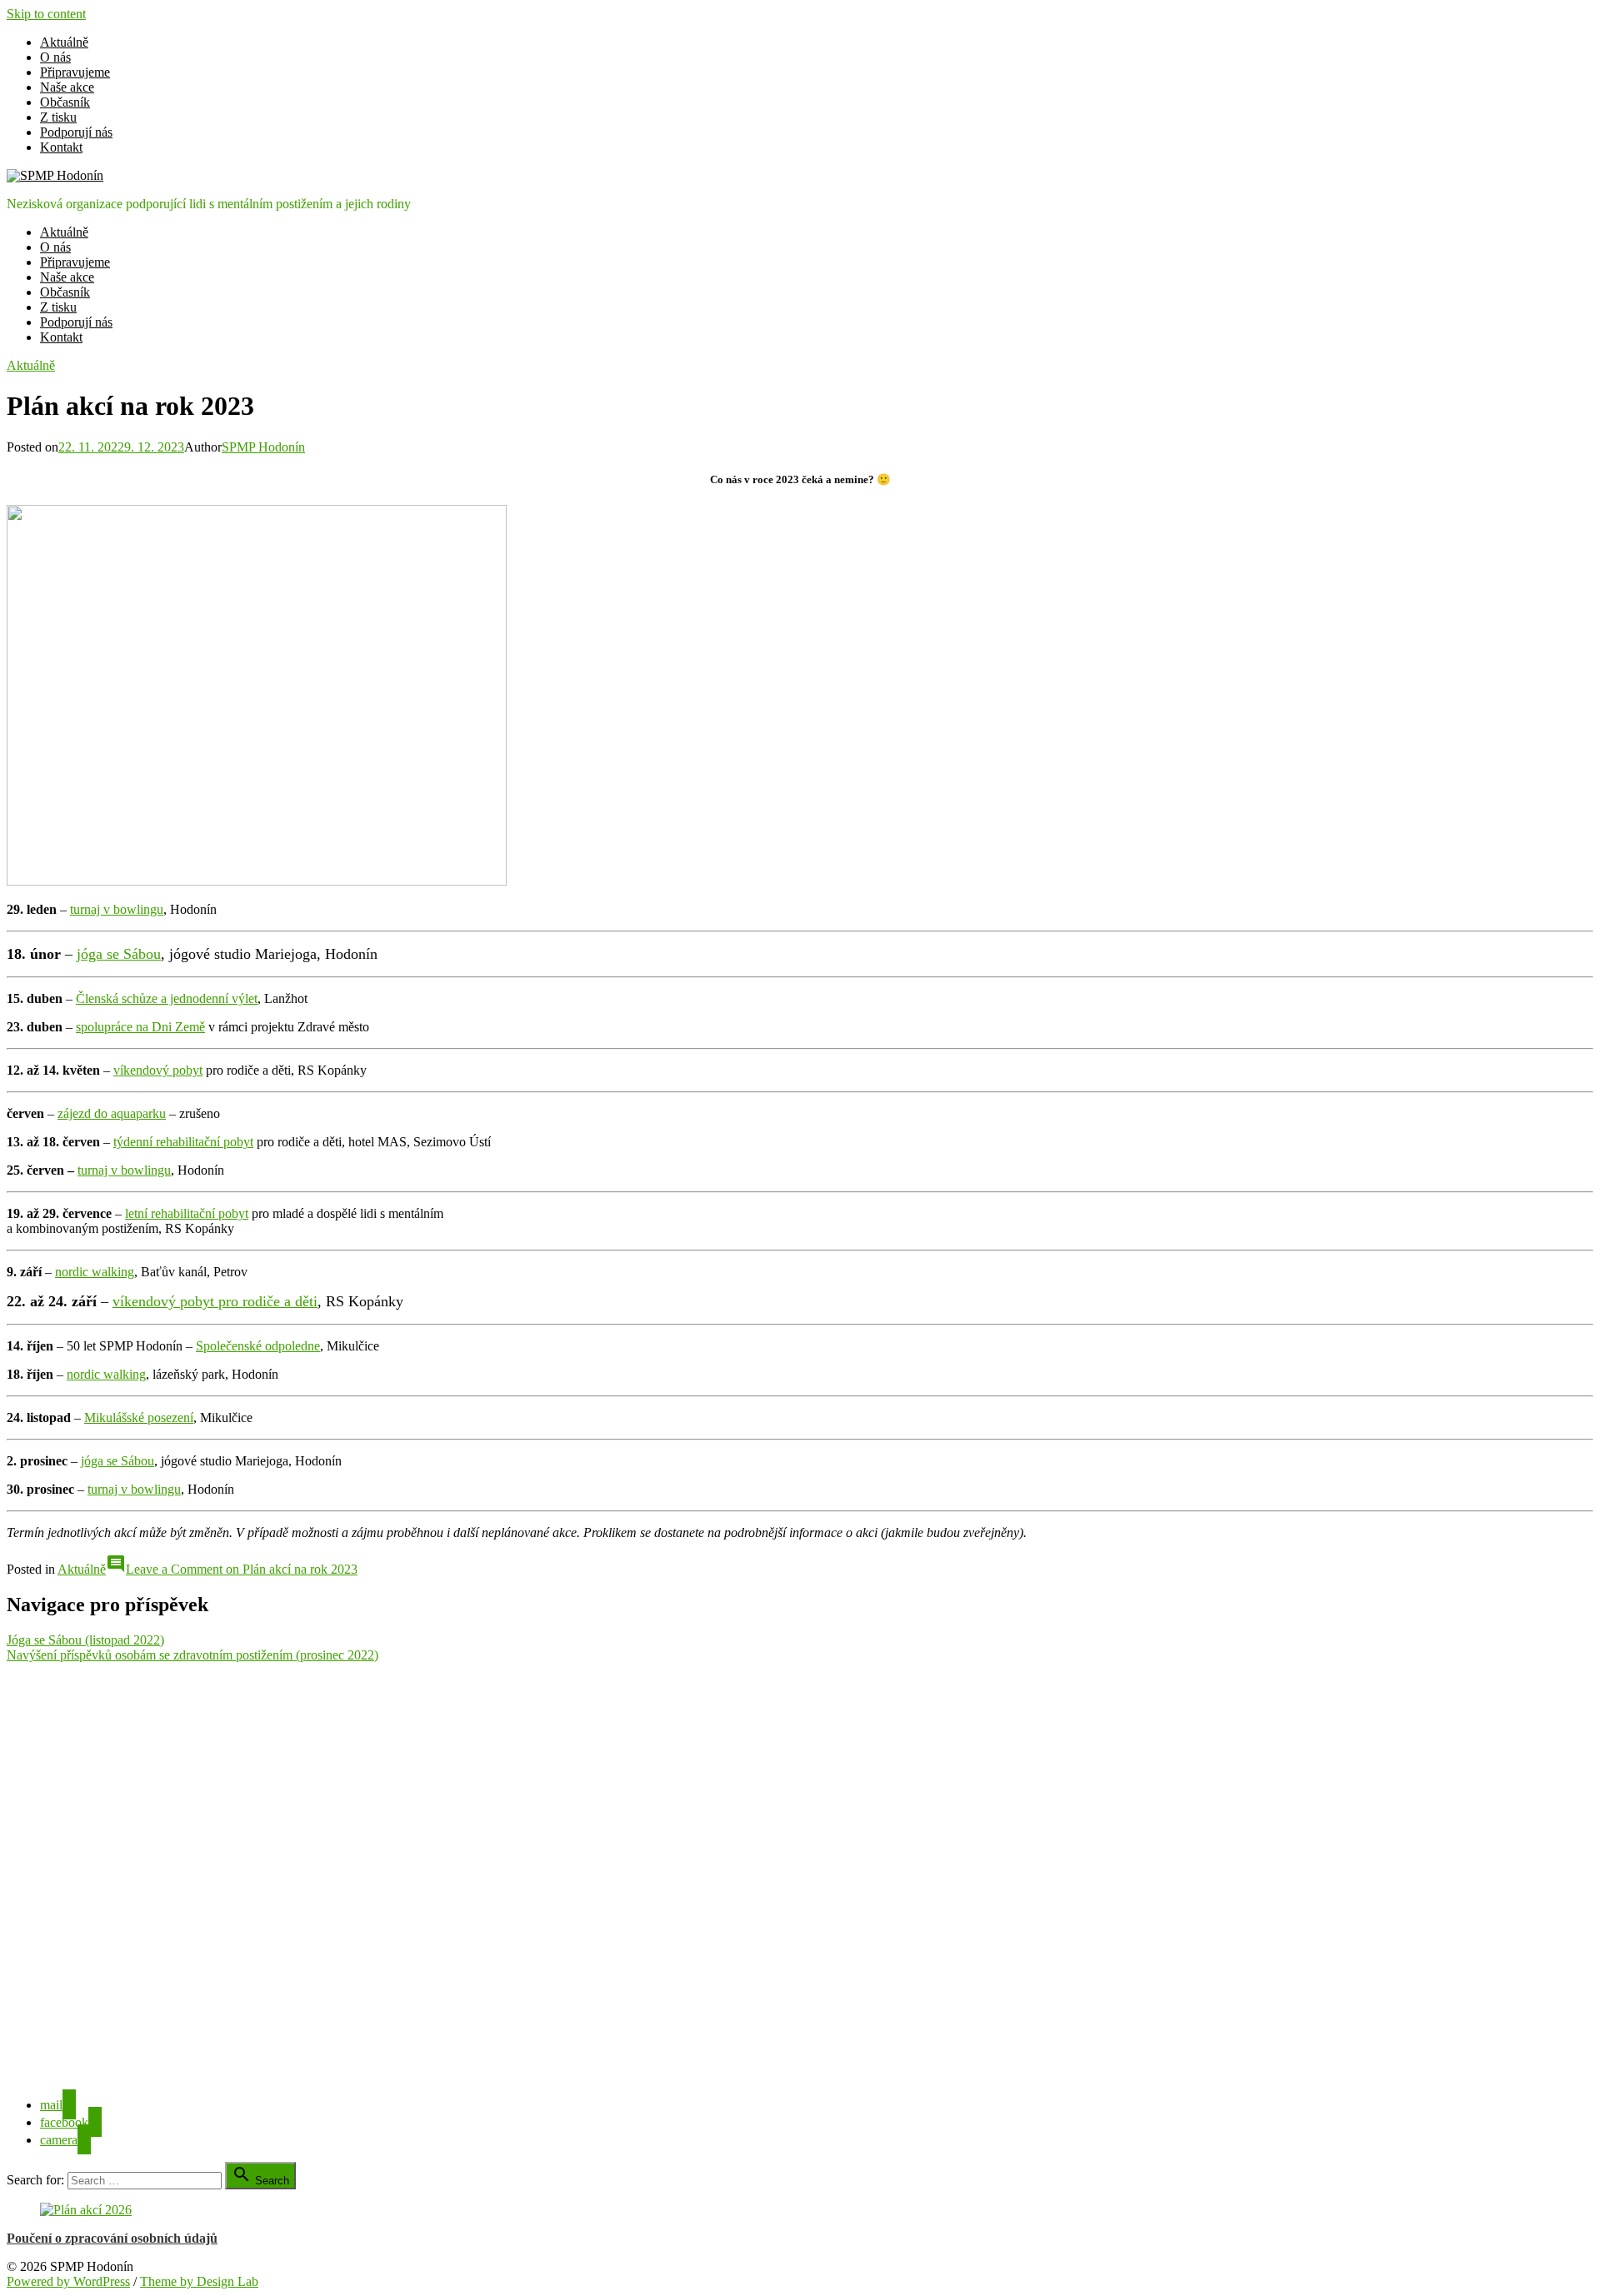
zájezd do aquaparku (112, 1113)
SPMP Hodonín (263, 447)
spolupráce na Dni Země (140, 1027)
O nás (55, 57)
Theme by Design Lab (199, 2281)
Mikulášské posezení (139, 1418)
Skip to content (46, 14)
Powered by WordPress (68, 2281)
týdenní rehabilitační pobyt (183, 1142)
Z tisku (58, 117)
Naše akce (67, 87)
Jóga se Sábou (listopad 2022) (85, 1640)
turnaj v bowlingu (117, 909)
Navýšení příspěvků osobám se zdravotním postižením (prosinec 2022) (192, 1655)
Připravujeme (75, 72)
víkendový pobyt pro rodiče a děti (215, 1301)
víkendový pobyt (158, 1070)
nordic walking (95, 1272)
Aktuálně (64, 42)
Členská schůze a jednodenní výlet (167, 998)
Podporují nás (76, 132)
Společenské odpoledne (258, 1346)
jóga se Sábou (119, 954)
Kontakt (61, 147)
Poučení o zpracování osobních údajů (112, 2238)
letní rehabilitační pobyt (187, 1213)
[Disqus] (800, 1871)
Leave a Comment (242, 1569)
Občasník (65, 102)
